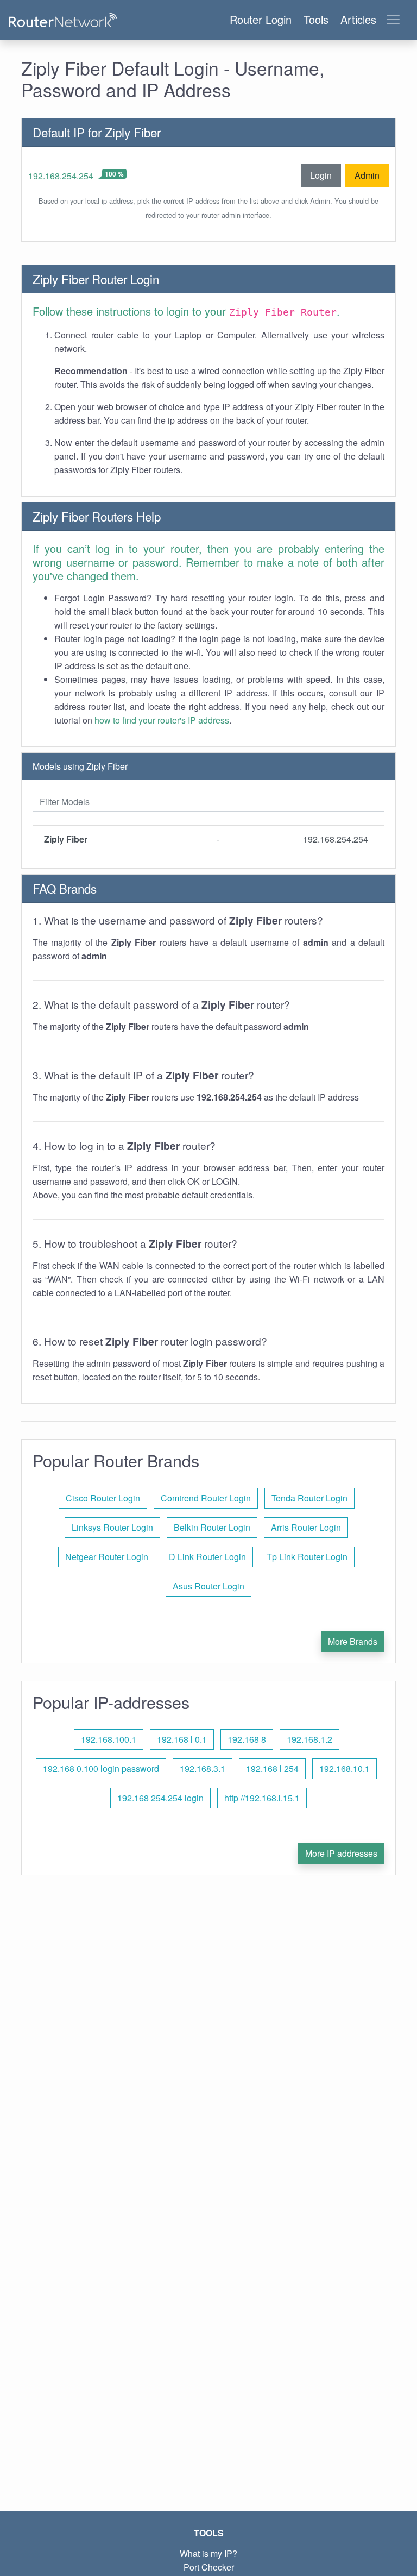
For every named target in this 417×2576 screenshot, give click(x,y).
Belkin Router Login (212, 1527)
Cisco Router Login (103, 1498)
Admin (367, 175)
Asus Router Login (208, 1586)
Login (321, 175)
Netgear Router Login (107, 1557)
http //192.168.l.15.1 (262, 1798)
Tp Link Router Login (307, 1557)
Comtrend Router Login (206, 1498)
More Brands (353, 1641)
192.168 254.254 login (160, 1798)
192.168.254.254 (61, 176)
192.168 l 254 (272, 1768)
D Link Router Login (207, 1557)
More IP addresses (341, 1853)
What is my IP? (208, 2553)
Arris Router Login (306, 1527)
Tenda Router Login (309, 1498)
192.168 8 (247, 1739)
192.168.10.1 (345, 1768)
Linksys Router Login (112, 1527)
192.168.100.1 (109, 1739)
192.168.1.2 (309, 1739)
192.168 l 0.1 (182, 1739)
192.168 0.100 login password (101, 1768)
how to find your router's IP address (162, 720)
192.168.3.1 (203, 1768)
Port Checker (209, 2567)
